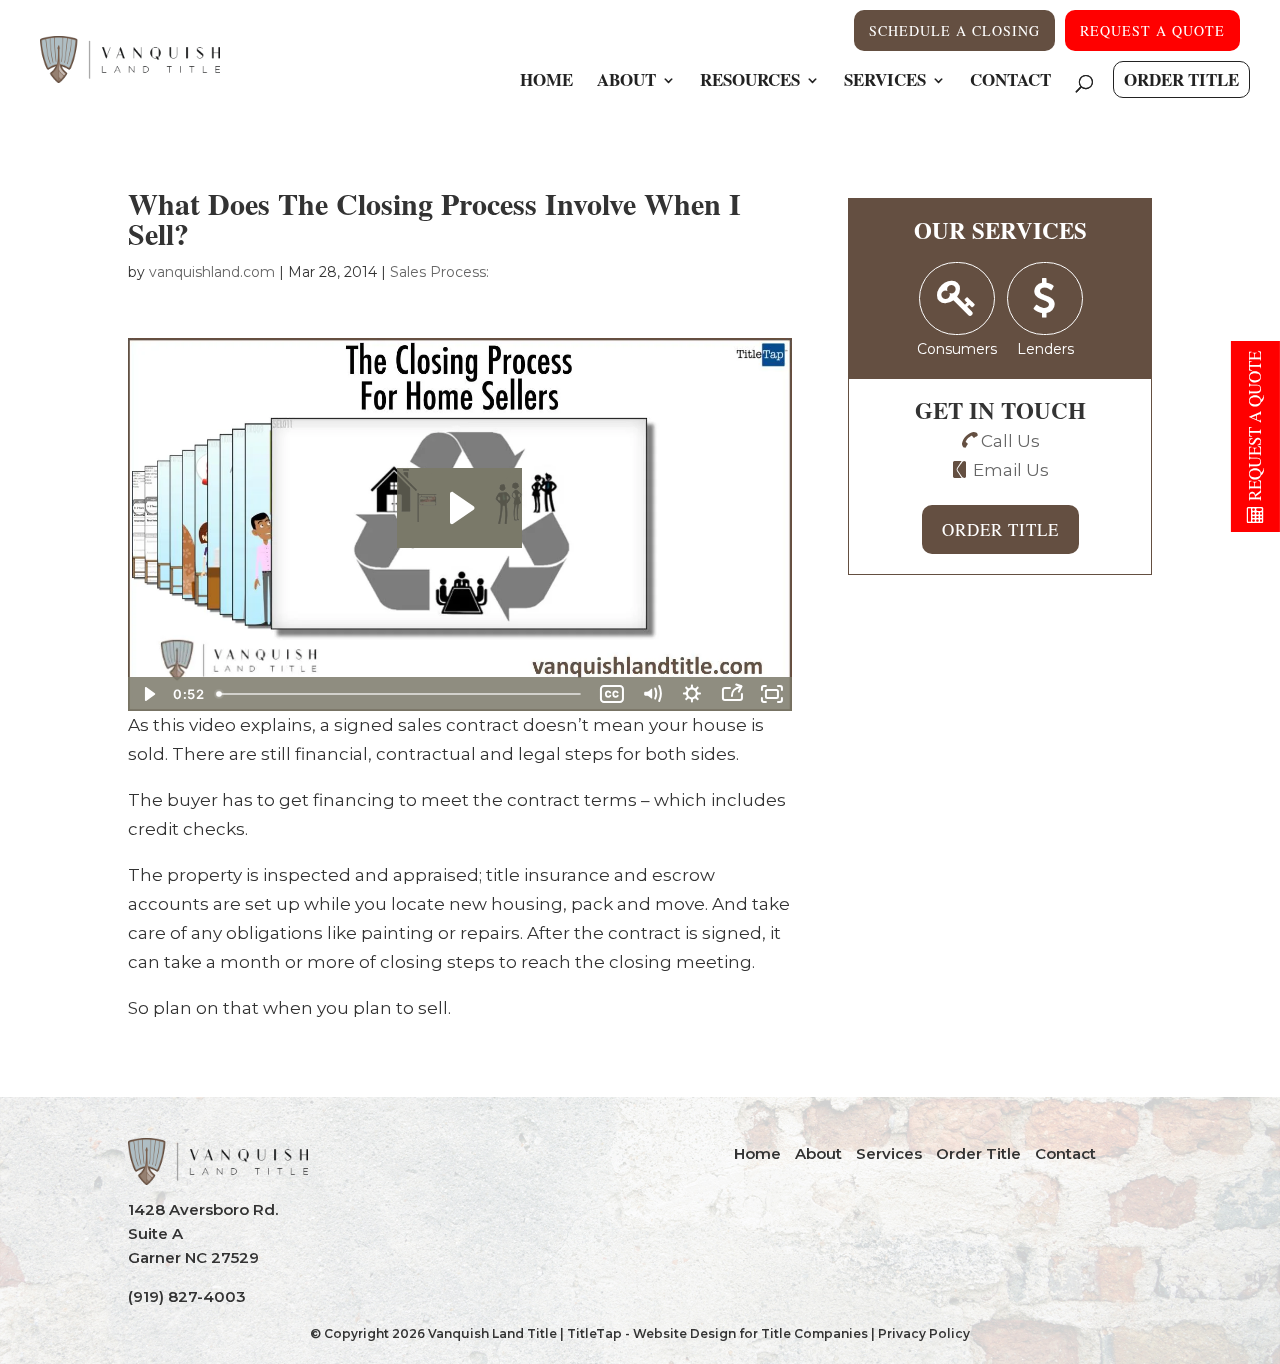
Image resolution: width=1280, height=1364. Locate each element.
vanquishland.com (212, 272)
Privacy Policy (924, 1333)
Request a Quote (1152, 30)
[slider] (400, 694)
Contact (1010, 82)
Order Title (1181, 79)
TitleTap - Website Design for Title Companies (717, 1333)
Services (885, 82)
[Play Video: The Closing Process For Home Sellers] (459, 508)
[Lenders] (1045, 298)
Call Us (1010, 441)
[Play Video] (148, 694)
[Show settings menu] (692, 694)
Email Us (1011, 470)
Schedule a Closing (954, 30)
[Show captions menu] (612, 694)
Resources (750, 82)
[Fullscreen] (772, 694)
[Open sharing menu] (732, 694)
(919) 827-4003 (187, 1296)
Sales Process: (439, 272)
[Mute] (652, 694)
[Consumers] (957, 298)
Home (546, 82)
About (626, 82)
